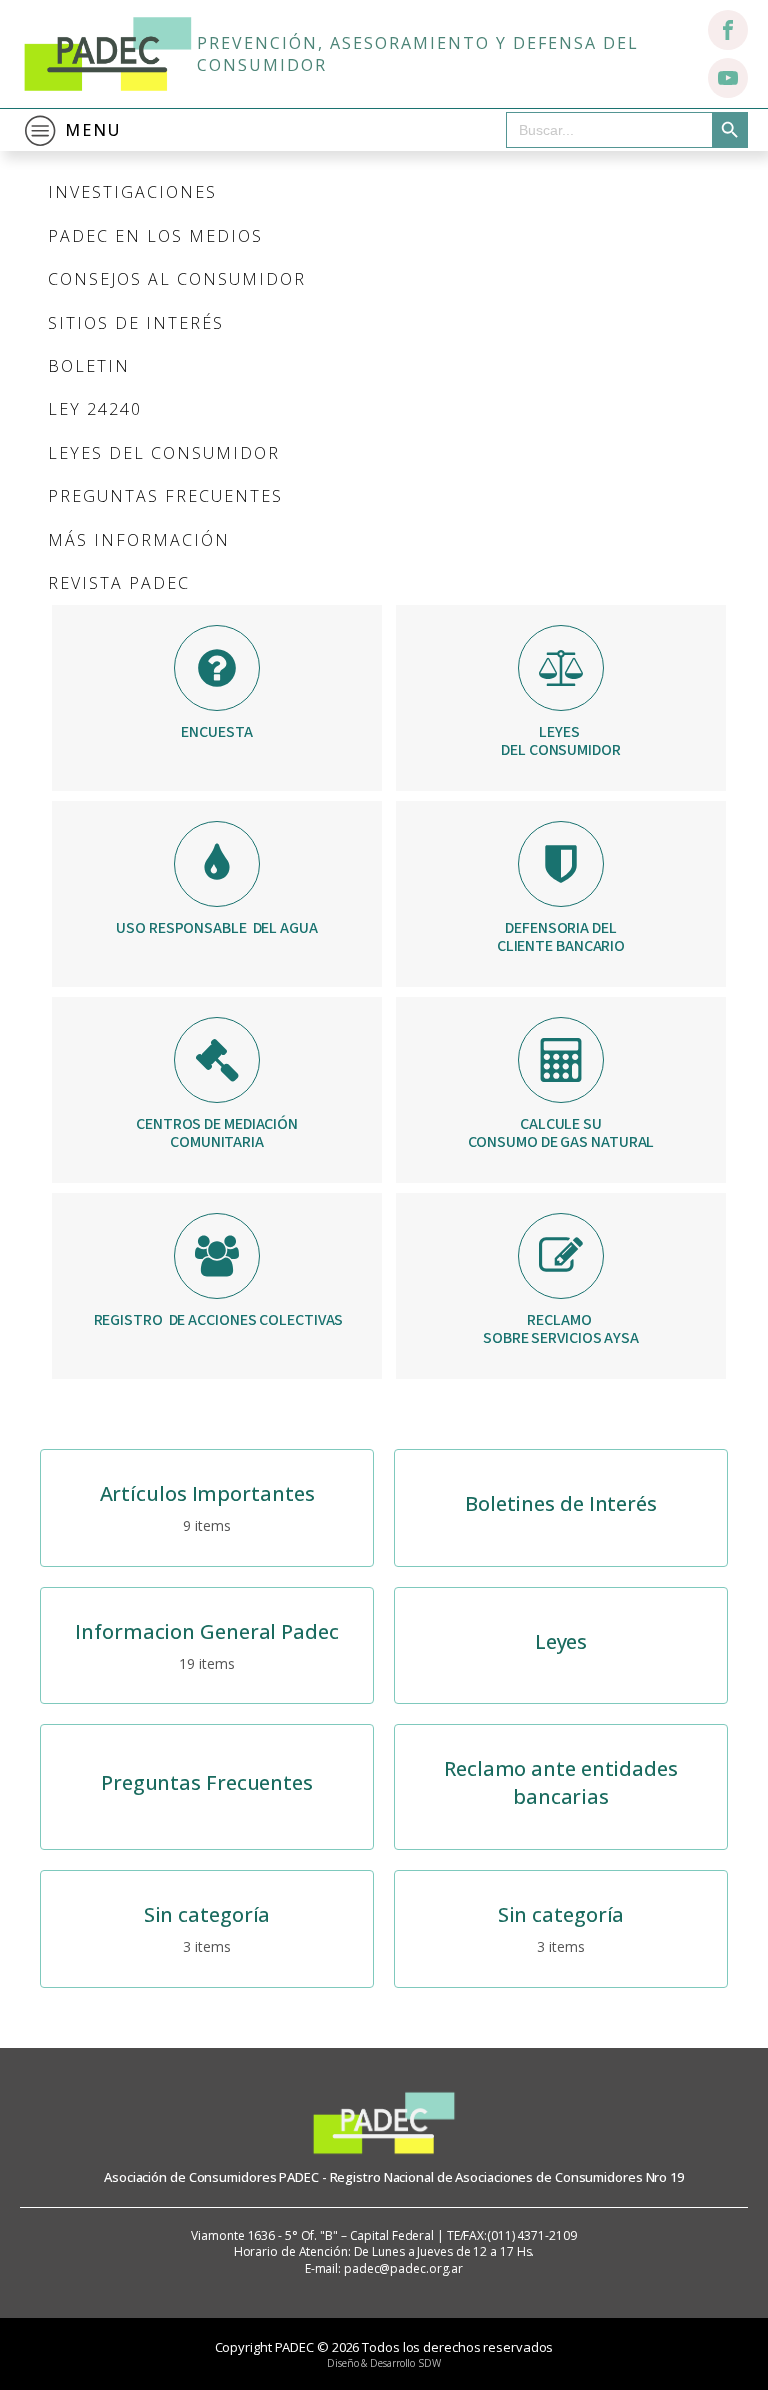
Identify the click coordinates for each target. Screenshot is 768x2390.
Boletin (89, 366)
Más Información (139, 540)
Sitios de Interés (136, 323)
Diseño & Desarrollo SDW (384, 2363)
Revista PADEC (119, 583)
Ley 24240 (95, 409)
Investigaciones (132, 192)
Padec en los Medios (155, 236)
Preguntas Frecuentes (165, 496)
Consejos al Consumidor (177, 279)
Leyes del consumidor (164, 453)
